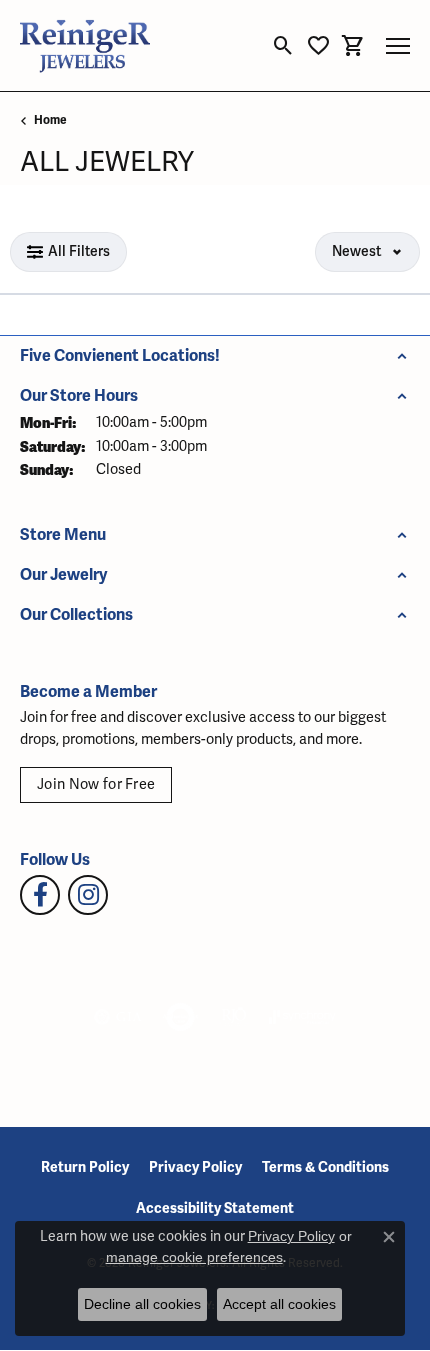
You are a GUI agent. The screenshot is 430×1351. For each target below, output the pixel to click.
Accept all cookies (279, 1304)
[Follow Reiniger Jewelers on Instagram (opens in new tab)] (88, 895)
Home (50, 120)
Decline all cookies (142, 1304)
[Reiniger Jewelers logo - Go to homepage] (85, 45)
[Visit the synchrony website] (302, 1017)
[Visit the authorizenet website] (180, 1017)
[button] (283, 46)
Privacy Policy (195, 1167)
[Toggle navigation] (398, 46)
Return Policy (85, 1167)
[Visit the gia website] (118, 1017)
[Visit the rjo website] (234, 1017)
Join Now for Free (96, 784)
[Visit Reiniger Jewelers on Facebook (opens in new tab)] (40, 895)
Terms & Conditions (325, 1167)
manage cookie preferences (194, 1257)
